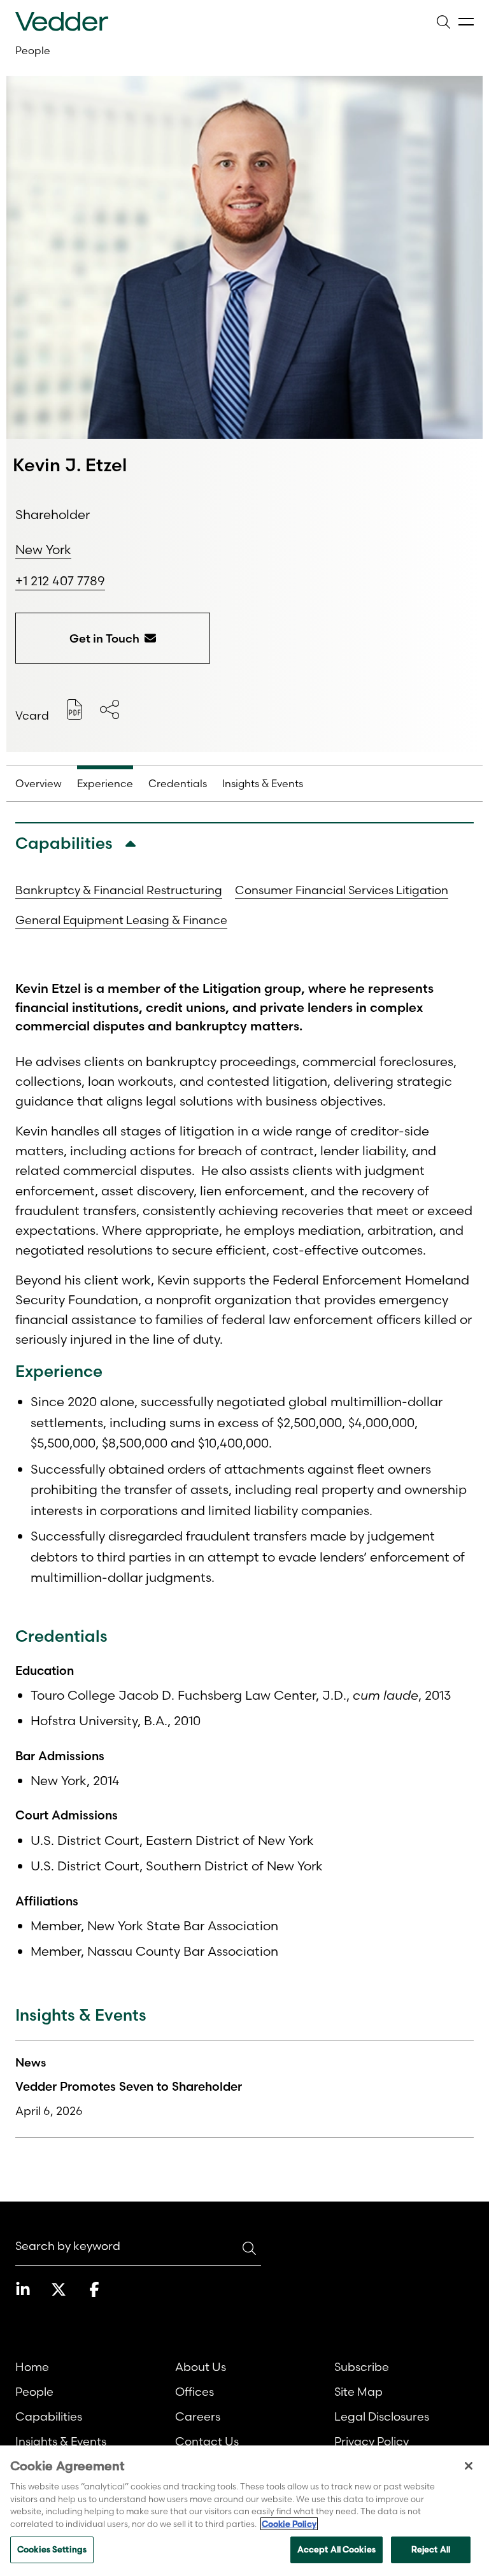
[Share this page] (110, 709)
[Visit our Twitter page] (59, 2289)
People (33, 50)
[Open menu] (466, 22)
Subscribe (362, 2367)
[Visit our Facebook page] (94, 2289)
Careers (198, 2416)
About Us (201, 2367)
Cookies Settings (52, 2549)
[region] (244, 2511)
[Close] (469, 2466)
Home (32, 2367)
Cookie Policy (289, 2524)
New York (43, 549)
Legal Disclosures (382, 2416)
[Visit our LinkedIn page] (23, 2289)
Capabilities (49, 2416)
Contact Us (207, 2441)
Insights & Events (61, 2441)
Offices (195, 2392)
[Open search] (443, 22)
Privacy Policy (372, 2441)
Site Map (358, 2392)
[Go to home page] (62, 22)
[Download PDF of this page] (74, 709)
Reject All (431, 2549)
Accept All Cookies (337, 2549)
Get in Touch (104, 638)
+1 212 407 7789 (60, 581)
